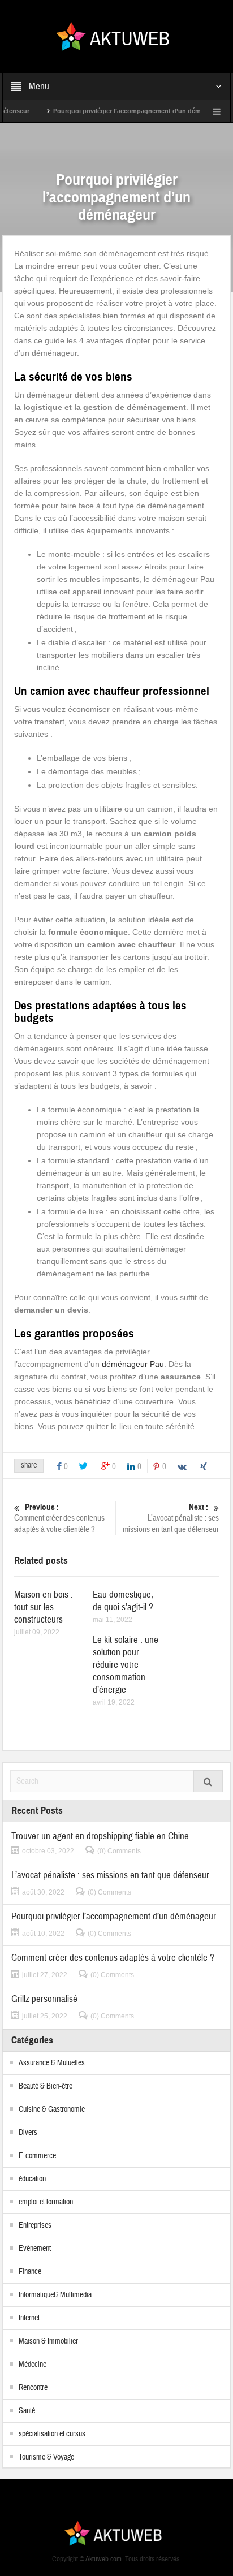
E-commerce (37, 2156)
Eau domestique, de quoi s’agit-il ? (123, 1601)
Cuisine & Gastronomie (52, 2109)
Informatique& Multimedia (55, 2295)
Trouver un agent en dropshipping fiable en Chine (100, 1836)
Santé (27, 2411)
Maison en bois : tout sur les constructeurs (44, 1607)
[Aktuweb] (117, 36)
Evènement (35, 2249)
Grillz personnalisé (44, 1999)
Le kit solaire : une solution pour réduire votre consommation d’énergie (126, 1665)
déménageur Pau (133, 1364)
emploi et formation (46, 2202)
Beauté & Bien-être (46, 2086)
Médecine (33, 2364)
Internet (29, 2318)
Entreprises (35, 2225)
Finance (30, 2272)
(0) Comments (119, 1851)
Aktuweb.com (103, 2559)
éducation (32, 2179)
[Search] (208, 1781)
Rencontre (33, 2388)
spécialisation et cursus (52, 2434)
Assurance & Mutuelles (52, 2063)
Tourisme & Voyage (46, 2457)
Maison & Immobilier (48, 2341)
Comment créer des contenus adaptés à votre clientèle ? (59, 1518)
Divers (28, 2133)
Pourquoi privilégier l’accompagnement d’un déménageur (118, 111)
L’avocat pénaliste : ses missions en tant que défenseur (171, 1518)
